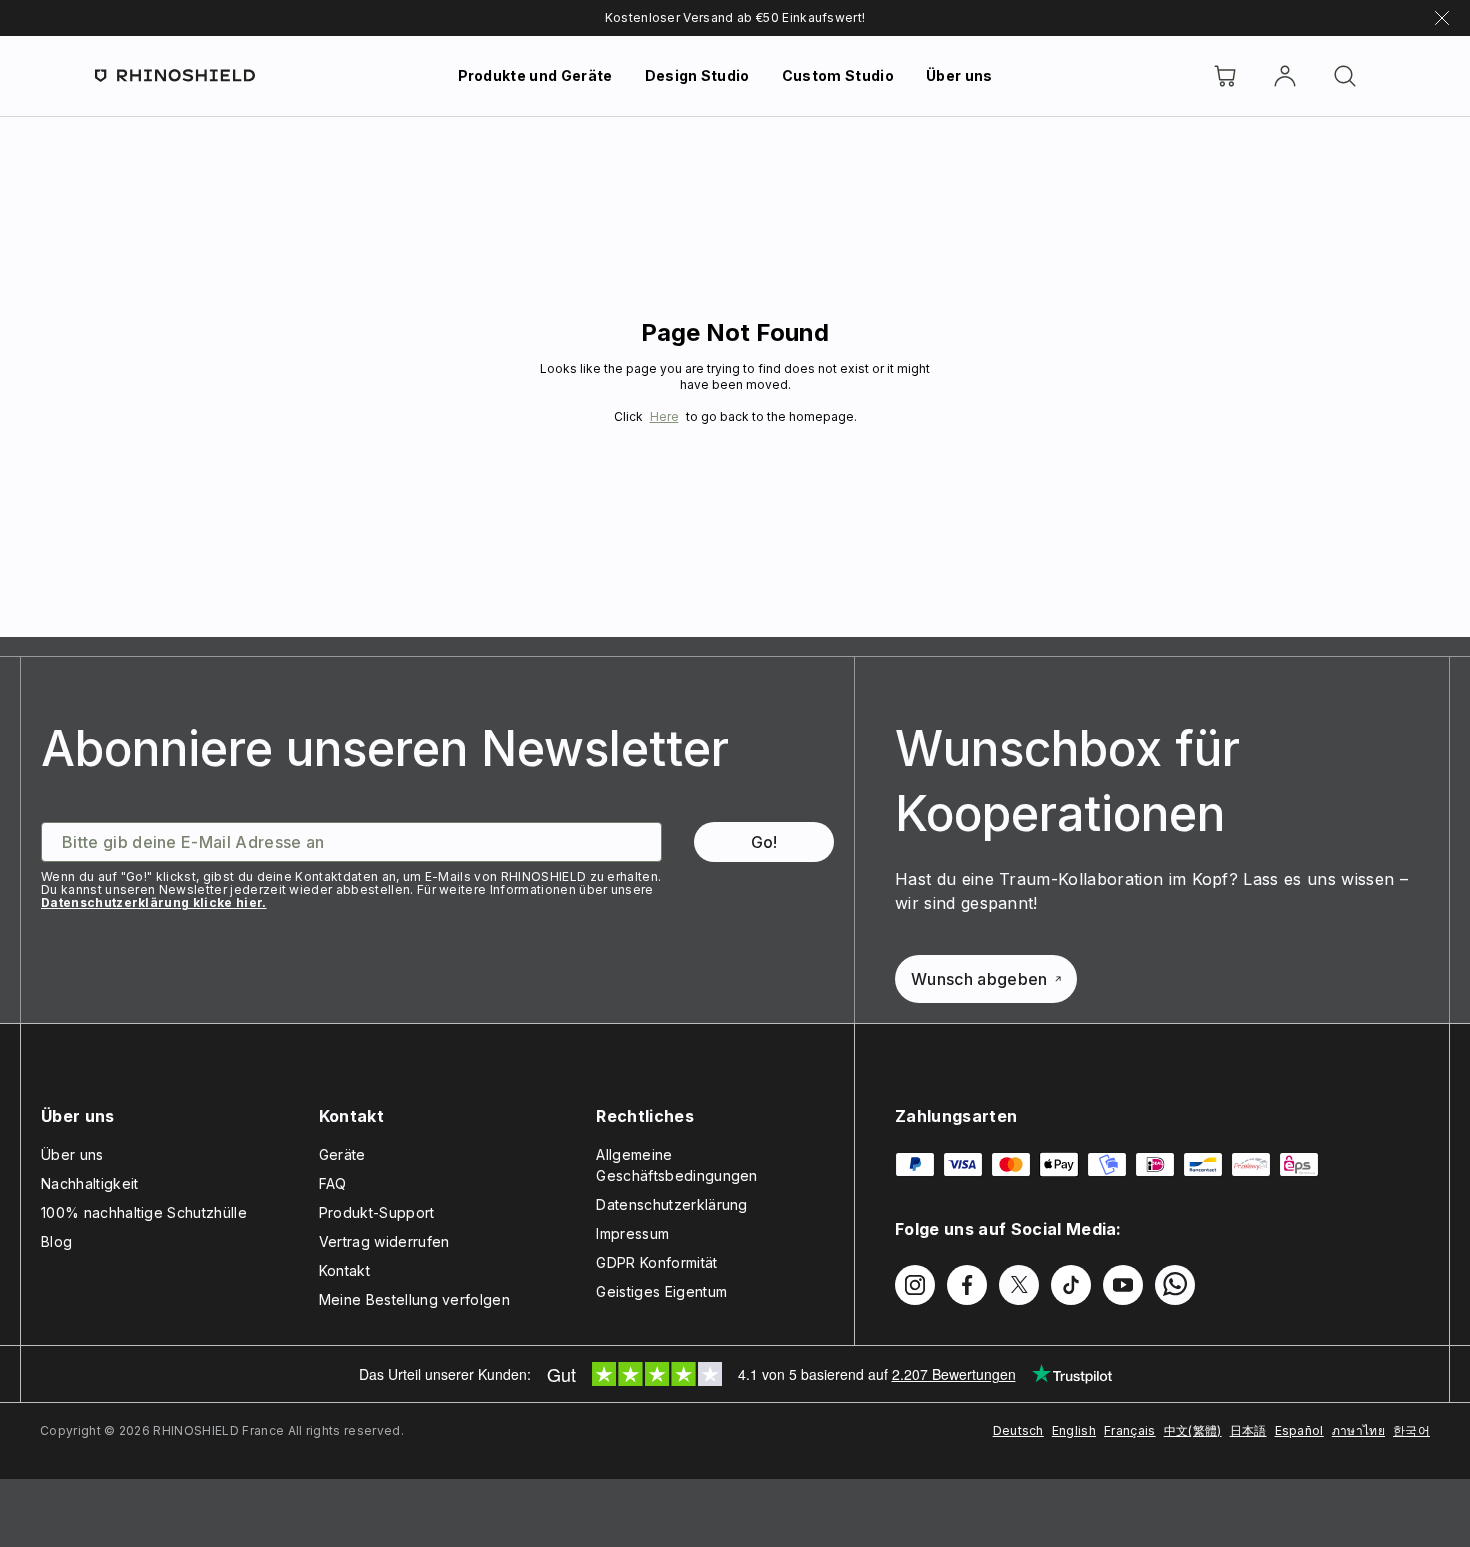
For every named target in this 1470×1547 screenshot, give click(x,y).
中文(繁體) (1193, 1430)
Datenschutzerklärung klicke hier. (154, 902)
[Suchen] (1345, 76)
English (1074, 1430)
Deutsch (1018, 1430)
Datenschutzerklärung (671, 1204)
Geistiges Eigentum (661, 1291)
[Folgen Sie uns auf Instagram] (915, 1285)
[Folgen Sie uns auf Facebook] (967, 1285)
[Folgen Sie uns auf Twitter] (1019, 1285)
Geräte (342, 1154)
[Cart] (1225, 76)
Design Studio (697, 75)
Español (1299, 1430)
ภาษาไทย (1358, 1430)
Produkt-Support (377, 1212)
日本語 (1248, 1430)
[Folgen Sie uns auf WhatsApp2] (1175, 1285)
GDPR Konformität (656, 1262)
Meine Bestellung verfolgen (414, 1299)
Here (664, 416)
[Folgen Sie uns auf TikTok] (1071, 1285)
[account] (1285, 76)
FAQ (333, 1183)
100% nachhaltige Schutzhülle (144, 1212)
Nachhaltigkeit (89, 1183)
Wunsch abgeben (979, 979)
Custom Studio (838, 75)
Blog (56, 1241)
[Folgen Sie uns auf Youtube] (1123, 1285)
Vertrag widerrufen (384, 1241)
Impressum (632, 1233)
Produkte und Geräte (535, 75)
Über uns (959, 75)
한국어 (1411, 1430)
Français (1130, 1430)
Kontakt (344, 1270)
